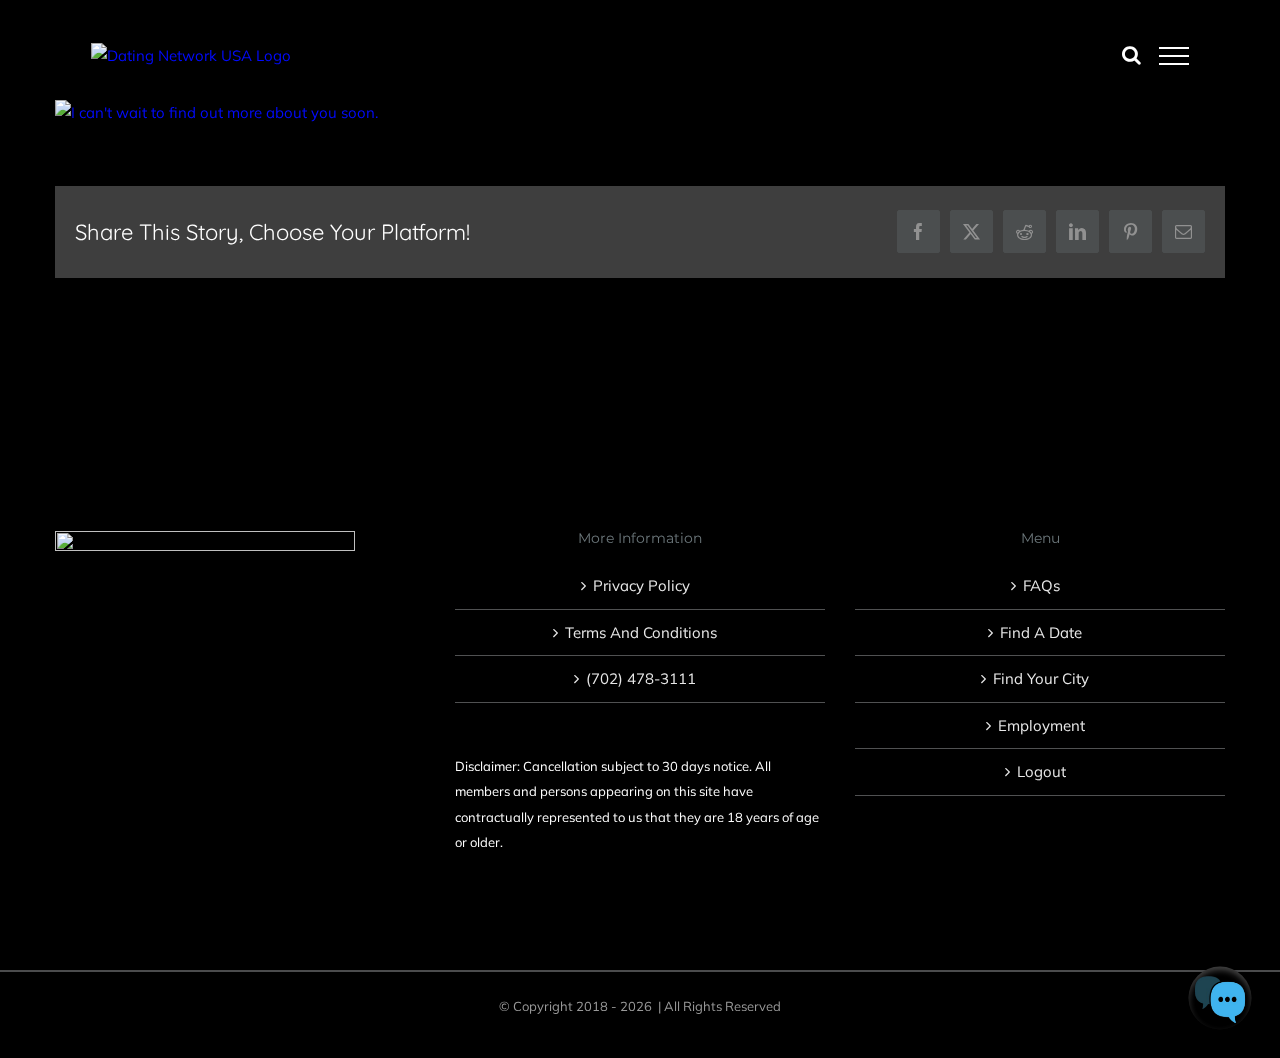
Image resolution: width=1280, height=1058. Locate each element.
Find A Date (1041, 632)
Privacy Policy (641, 585)
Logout (1041, 771)
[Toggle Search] (1131, 55)
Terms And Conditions (641, 632)
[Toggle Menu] (1174, 56)
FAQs (1041, 585)
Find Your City (1041, 678)
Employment (1041, 725)
